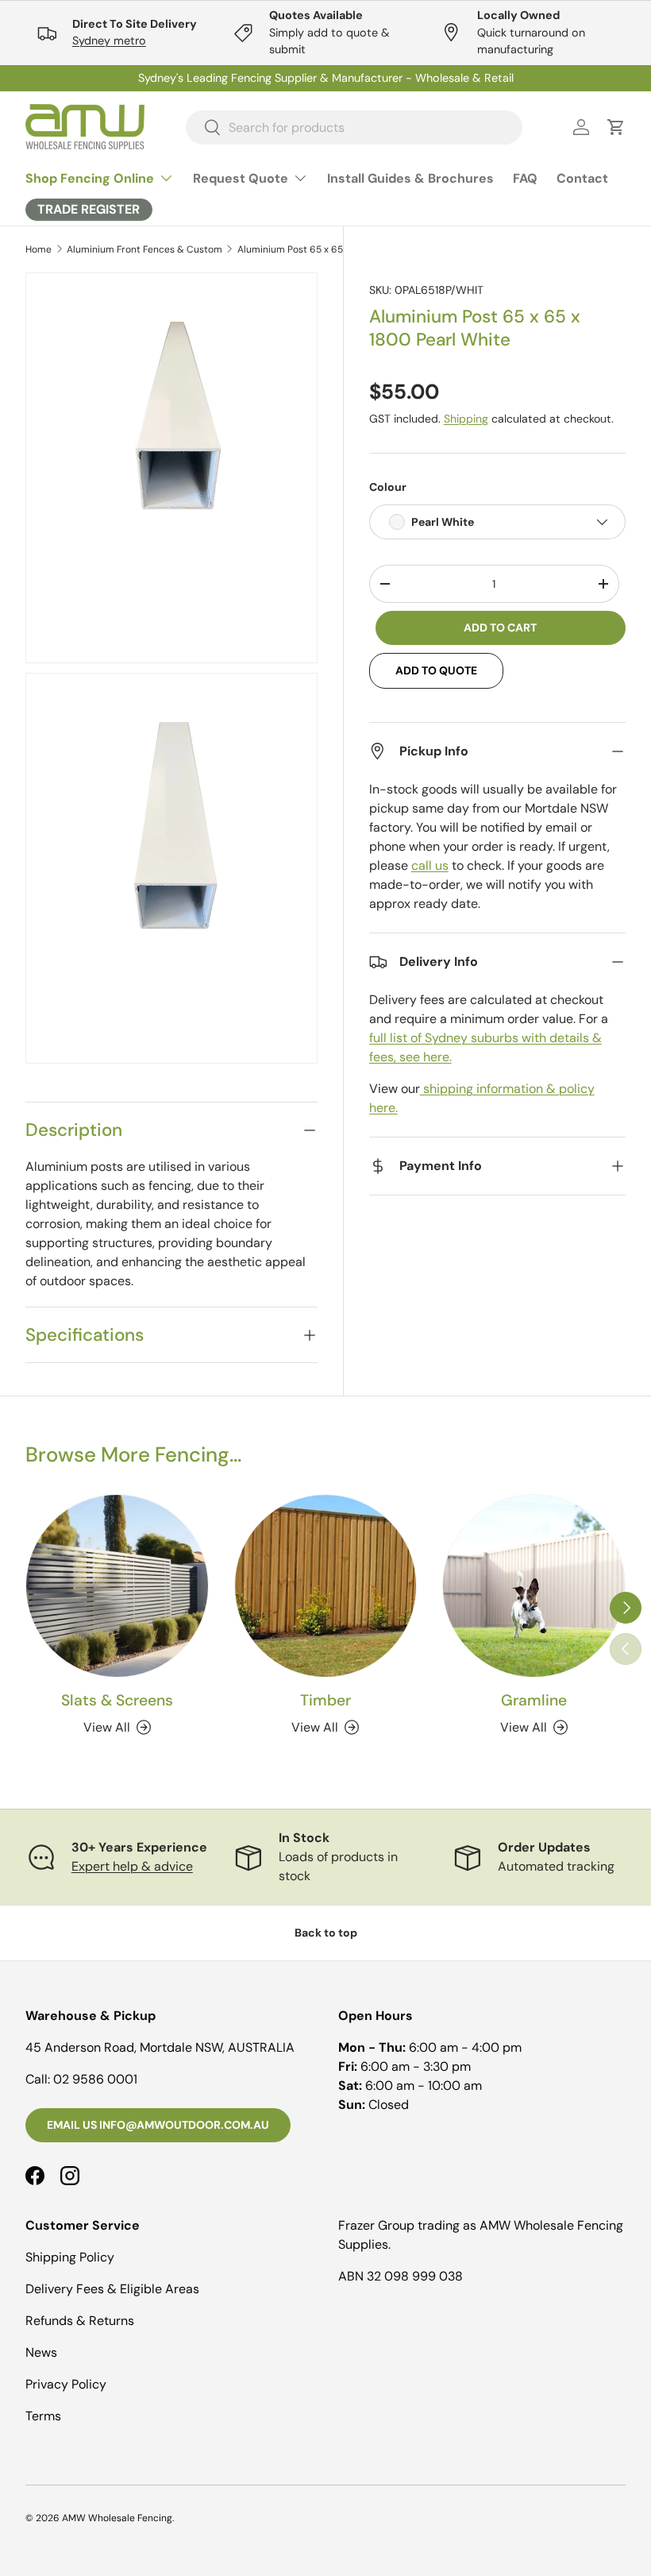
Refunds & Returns (80, 2321)
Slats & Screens (117, 1700)
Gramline (534, 1700)
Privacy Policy (66, 2384)
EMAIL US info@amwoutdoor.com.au (158, 2125)
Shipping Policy (70, 2257)
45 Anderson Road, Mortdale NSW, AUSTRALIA (160, 2047)
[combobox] (354, 127)
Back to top (326, 1933)
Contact (582, 178)
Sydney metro (109, 41)
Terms (43, 2416)
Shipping (466, 419)
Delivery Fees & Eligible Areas (112, 2289)
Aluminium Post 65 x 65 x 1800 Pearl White (333, 249)
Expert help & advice (132, 1866)
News (41, 2352)
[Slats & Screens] (117, 1586)
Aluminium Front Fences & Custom (144, 249)
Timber (325, 1700)
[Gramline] (534, 1586)
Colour (388, 487)
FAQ (525, 178)
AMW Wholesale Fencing (117, 2518)
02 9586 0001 (95, 2079)
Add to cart (500, 628)
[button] (616, 127)
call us (430, 865)
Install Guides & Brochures (410, 178)
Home (39, 249)
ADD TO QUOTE (436, 670)
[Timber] (326, 1586)
